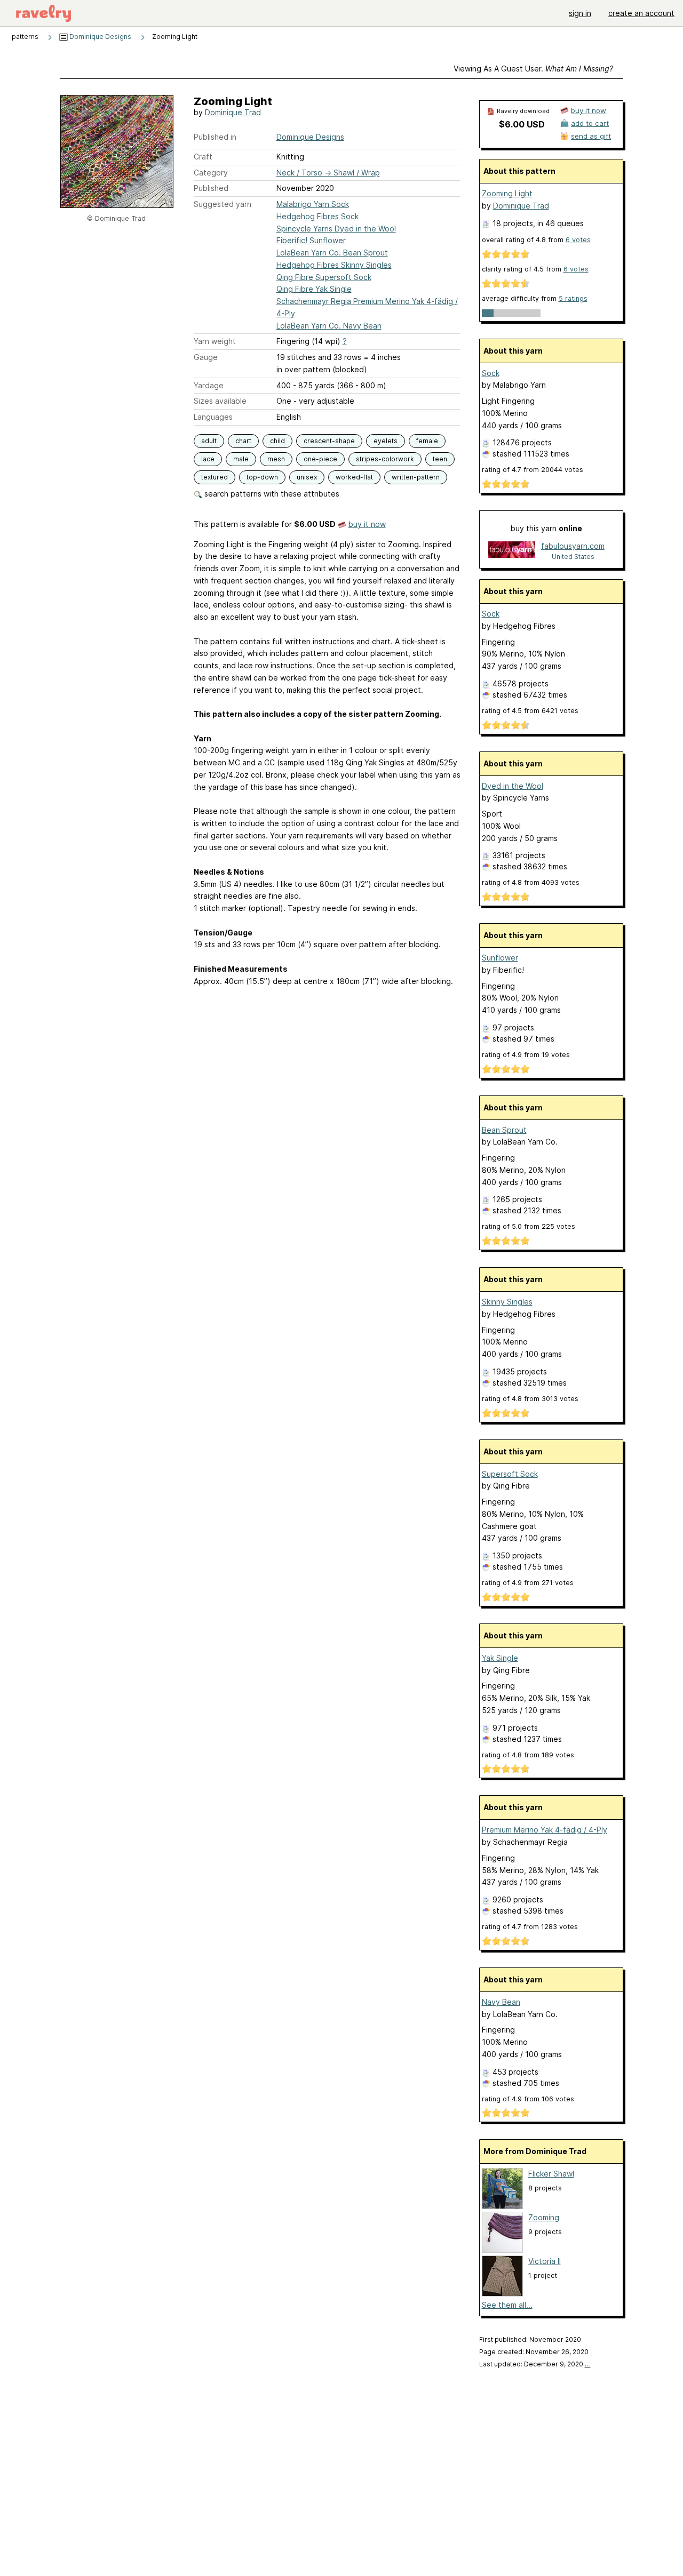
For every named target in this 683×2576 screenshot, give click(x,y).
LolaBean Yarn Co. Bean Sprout (332, 253)
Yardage (209, 385)
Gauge (206, 357)
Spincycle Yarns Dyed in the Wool (336, 229)
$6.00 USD (522, 124)
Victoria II (545, 2261)
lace (208, 459)
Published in (215, 137)
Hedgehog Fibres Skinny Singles (334, 265)
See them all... (507, 2305)
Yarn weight (215, 341)
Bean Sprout (504, 1130)
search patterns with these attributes (271, 494)
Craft (203, 157)
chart (243, 441)
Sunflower (500, 958)
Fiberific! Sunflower (311, 240)
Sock (491, 373)
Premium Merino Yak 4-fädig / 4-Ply (545, 1830)
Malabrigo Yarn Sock (313, 204)
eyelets (386, 441)
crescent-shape (329, 441)
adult (209, 441)
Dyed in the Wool (513, 786)
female (427, 441)
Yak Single (500, 1658)
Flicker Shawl (551, 2174)
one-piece (320, 459)
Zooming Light (507, 193)
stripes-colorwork (385, 459)
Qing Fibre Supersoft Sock (324, 277)
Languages (213, 417)
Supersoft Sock (510, 1474)
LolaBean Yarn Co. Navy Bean (329, 326)
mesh (276, 459)
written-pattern (416, 477)
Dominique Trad (233, 112)
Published (211, 188)
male (241, 459)
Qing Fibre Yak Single (314, 289)
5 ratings (573, 298)
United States (573, 557)
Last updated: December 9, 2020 (535, 2364)
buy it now (367, 524)
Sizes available (220, 401)
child (277, 441)
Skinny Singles (507, 1302)
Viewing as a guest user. (533, 69)
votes (578, 240)
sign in (580, 13)
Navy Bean (501, 2002)
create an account (641, 13)
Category (211, 173)
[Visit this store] (512, 551)
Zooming (544, 2217)
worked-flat (354, 477)
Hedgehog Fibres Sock (317, 216)
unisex (307, 477)
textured (215, 477)
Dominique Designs (100, 37)
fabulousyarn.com (573, 546)
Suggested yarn (223, 204)
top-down (262, 477)
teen (440, 459)
